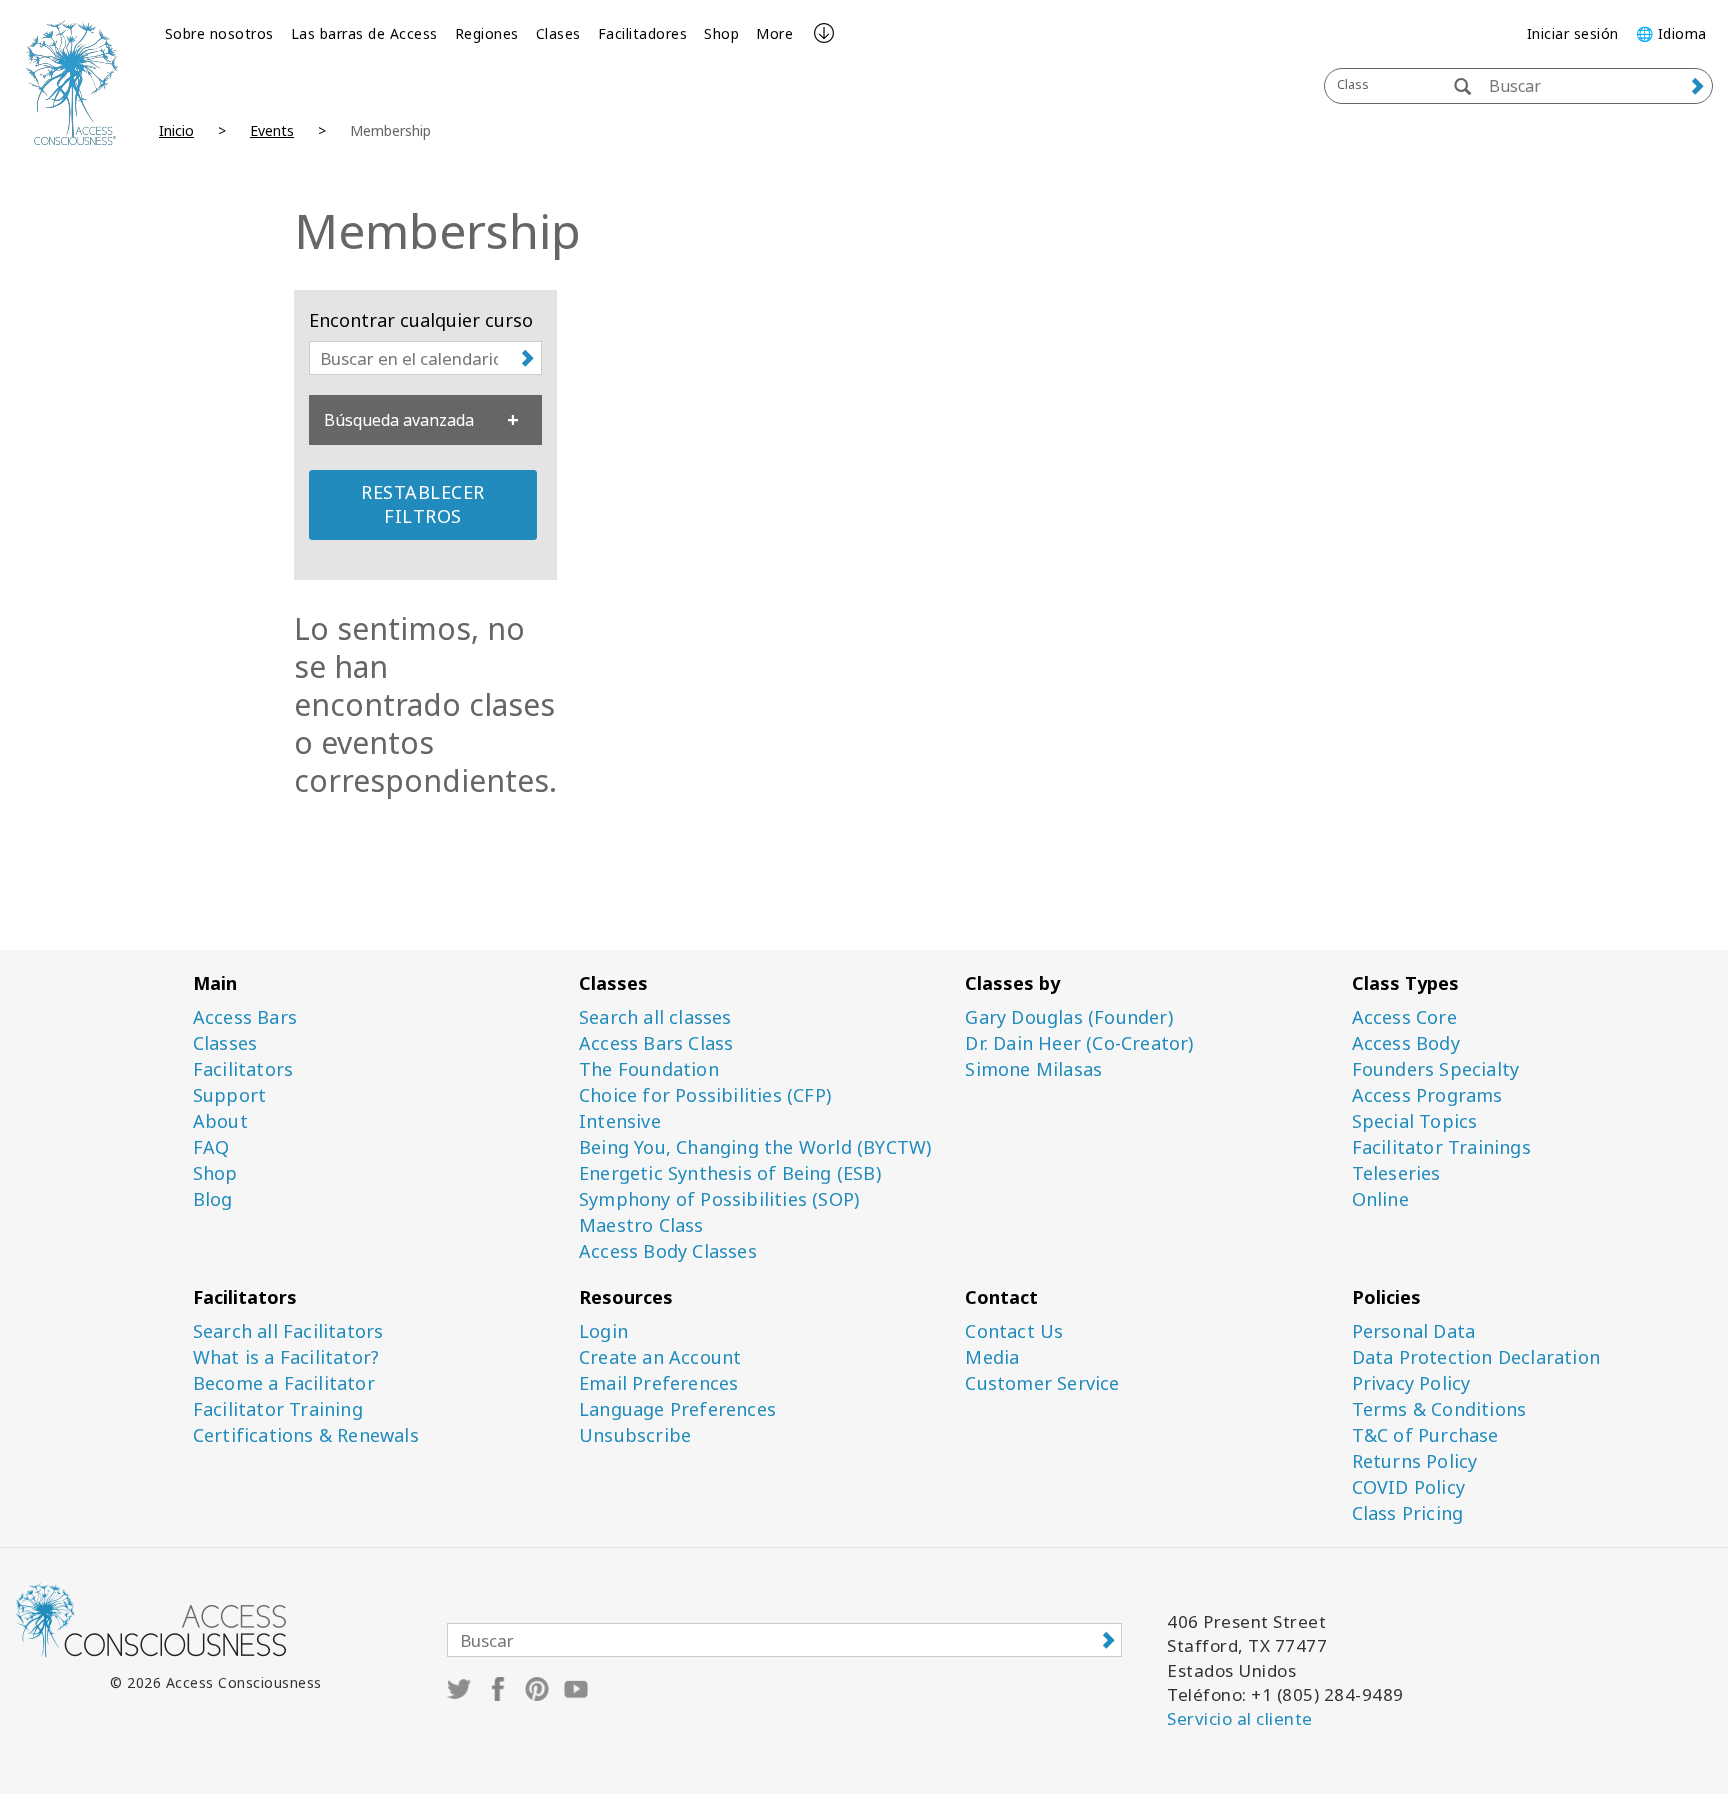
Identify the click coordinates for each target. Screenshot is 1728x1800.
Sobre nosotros (219, 33)
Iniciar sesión (1573, 33)
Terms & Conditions (1439, 1409)
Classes (225, 1043)
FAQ (211, 1147)
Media (992, 1357)
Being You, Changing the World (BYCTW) (755, 1147)
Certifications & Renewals (306, 1435)
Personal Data (1414, 1331)
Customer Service (1042, 1383)
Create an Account (660, 1357)
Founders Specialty (1436, 1069)
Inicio (176, 130)
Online (1380, 1199)
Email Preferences (658, 1383)
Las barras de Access (364, 33)
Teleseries (1396, 1173)
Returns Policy (1415, 1461)
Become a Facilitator (284, 1383)
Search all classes (655, 1017)
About (220, 1121)
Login (603, 1331)
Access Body (1406, 1043)
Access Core (1404, 1017)
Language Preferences (677, 1409)
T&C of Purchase (1425, 1435)
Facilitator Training (278, 1409)
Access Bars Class (656, 1043)
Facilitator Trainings (1441, 1147)
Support (229, 1095)
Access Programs (1427, 1095)
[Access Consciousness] (72, 82)
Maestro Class (641, 1225)
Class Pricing (1408, 1513)
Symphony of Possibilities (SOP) (719, 1199)
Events (272, 130)
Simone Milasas (1033, 1069)
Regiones (487, 33)
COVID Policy (1408, 1487)
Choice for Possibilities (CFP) (705, 1095)
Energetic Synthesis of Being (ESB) (730, 1173)
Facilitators (243, 1069)
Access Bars (245, 1017)
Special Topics (1415, 1121)
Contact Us (1014, 1331)
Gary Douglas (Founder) (1068, 1017)
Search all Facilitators (288, 1331)
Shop (721, 33)
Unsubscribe (635, 1435)
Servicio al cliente (1240, 1718)
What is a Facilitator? (286, 1357)
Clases (558, 33)
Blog (213, 1199)
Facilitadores (643, 33)
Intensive (620, 1121)
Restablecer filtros (423, 504)
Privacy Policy (1411, 1383)
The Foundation (649, 1069)
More (774, 33)
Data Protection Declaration (1476, 1357)
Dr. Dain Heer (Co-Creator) (1079, 1043)
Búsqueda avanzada (399, 420)
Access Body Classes (668, 1251)
